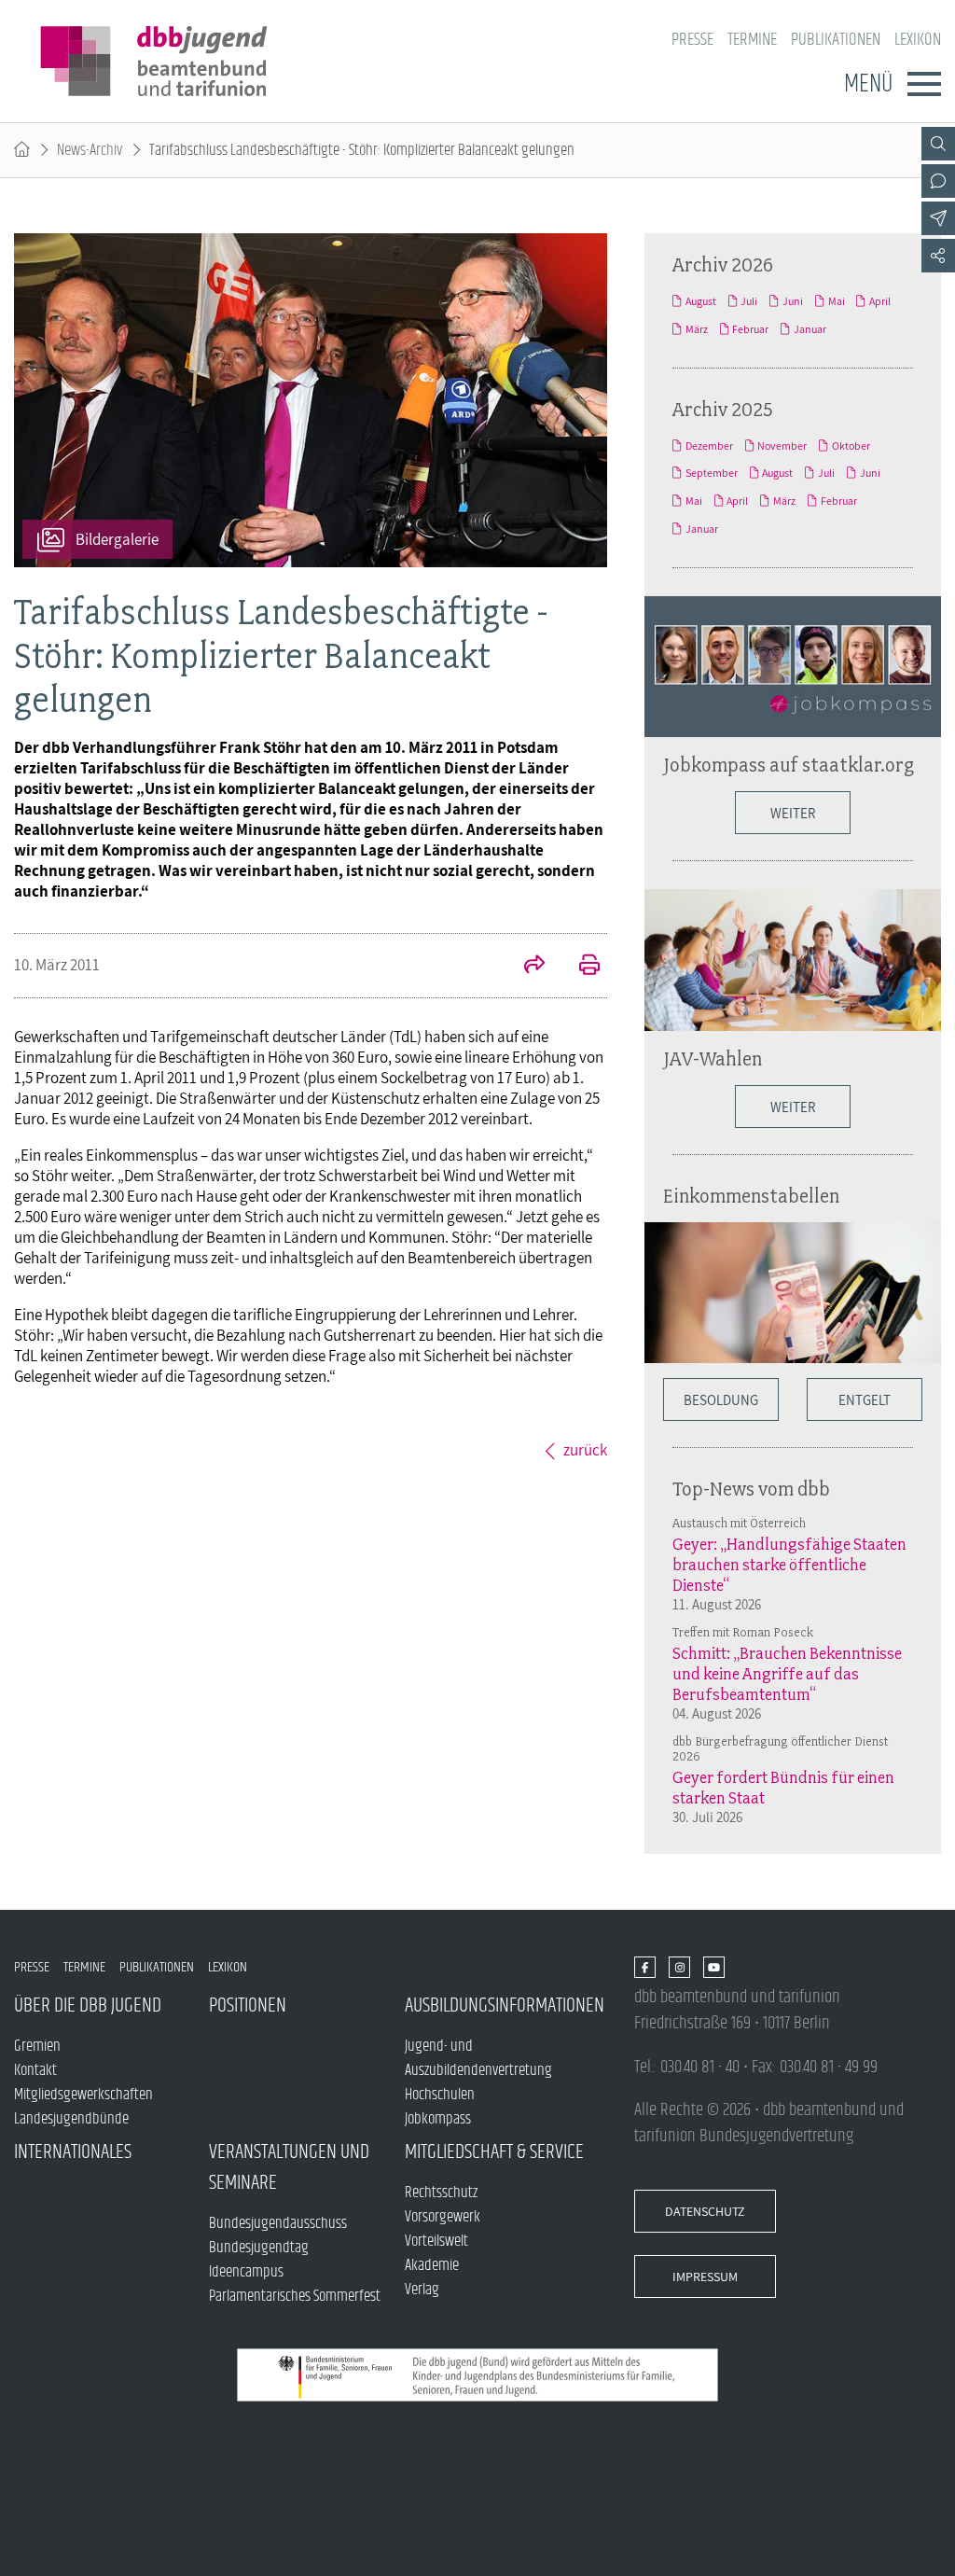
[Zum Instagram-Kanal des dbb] (679, 1968)
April (880, 301)
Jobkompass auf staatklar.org (789, 764)
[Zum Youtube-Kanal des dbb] (714, 1968)
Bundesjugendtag (259, 2248)
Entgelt (865, 1399)
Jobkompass (438, 2119)
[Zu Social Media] (938, 256)
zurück (585, 1450)
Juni (793, 301)
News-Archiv (90, 150)
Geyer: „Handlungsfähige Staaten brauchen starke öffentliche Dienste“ (789, 1565)
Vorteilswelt (436, 2241)
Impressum (705, 2277)
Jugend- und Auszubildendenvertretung (478, 2058)
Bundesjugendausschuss (278, 2223)
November (782, 446)
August (701, 301)
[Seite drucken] (579, 967)
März (697, 329)
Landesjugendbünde (71, 2119)
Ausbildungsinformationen (502, 2005)
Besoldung (721, 1399)
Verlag (422, 2290)
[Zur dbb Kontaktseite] (938, 181)
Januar (810, 329)
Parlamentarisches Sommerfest (295, 2296)
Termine (752, 40)
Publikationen (836, 40)
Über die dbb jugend (88, 2005)
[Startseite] (22, 150)
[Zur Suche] (938, 144)
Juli (749, 301)
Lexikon (918, 40)
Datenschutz (705, 2211)
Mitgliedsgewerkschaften (83, 2095)
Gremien (37, 2046)
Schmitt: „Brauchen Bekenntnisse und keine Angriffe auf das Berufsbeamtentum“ (787, 1674)
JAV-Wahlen (713, 1058)
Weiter (793, 813)
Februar (750, 329)
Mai (837, 301)
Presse (692, 40)
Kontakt (35, 2070)
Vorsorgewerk (443, 2217)
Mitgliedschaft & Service (494, 2152)
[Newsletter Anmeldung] (938, 218)
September (712, 473)
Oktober (851, 446)
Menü (868, 84)
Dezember (709, 446)
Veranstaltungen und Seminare (289, 2167)
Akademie (432, 2265)
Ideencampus (246, 2272)
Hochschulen (440, 2095)
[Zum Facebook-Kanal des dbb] (645, 1968)
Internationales (73, 2152)
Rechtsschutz (441, 2193)
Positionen (248, 2005)
